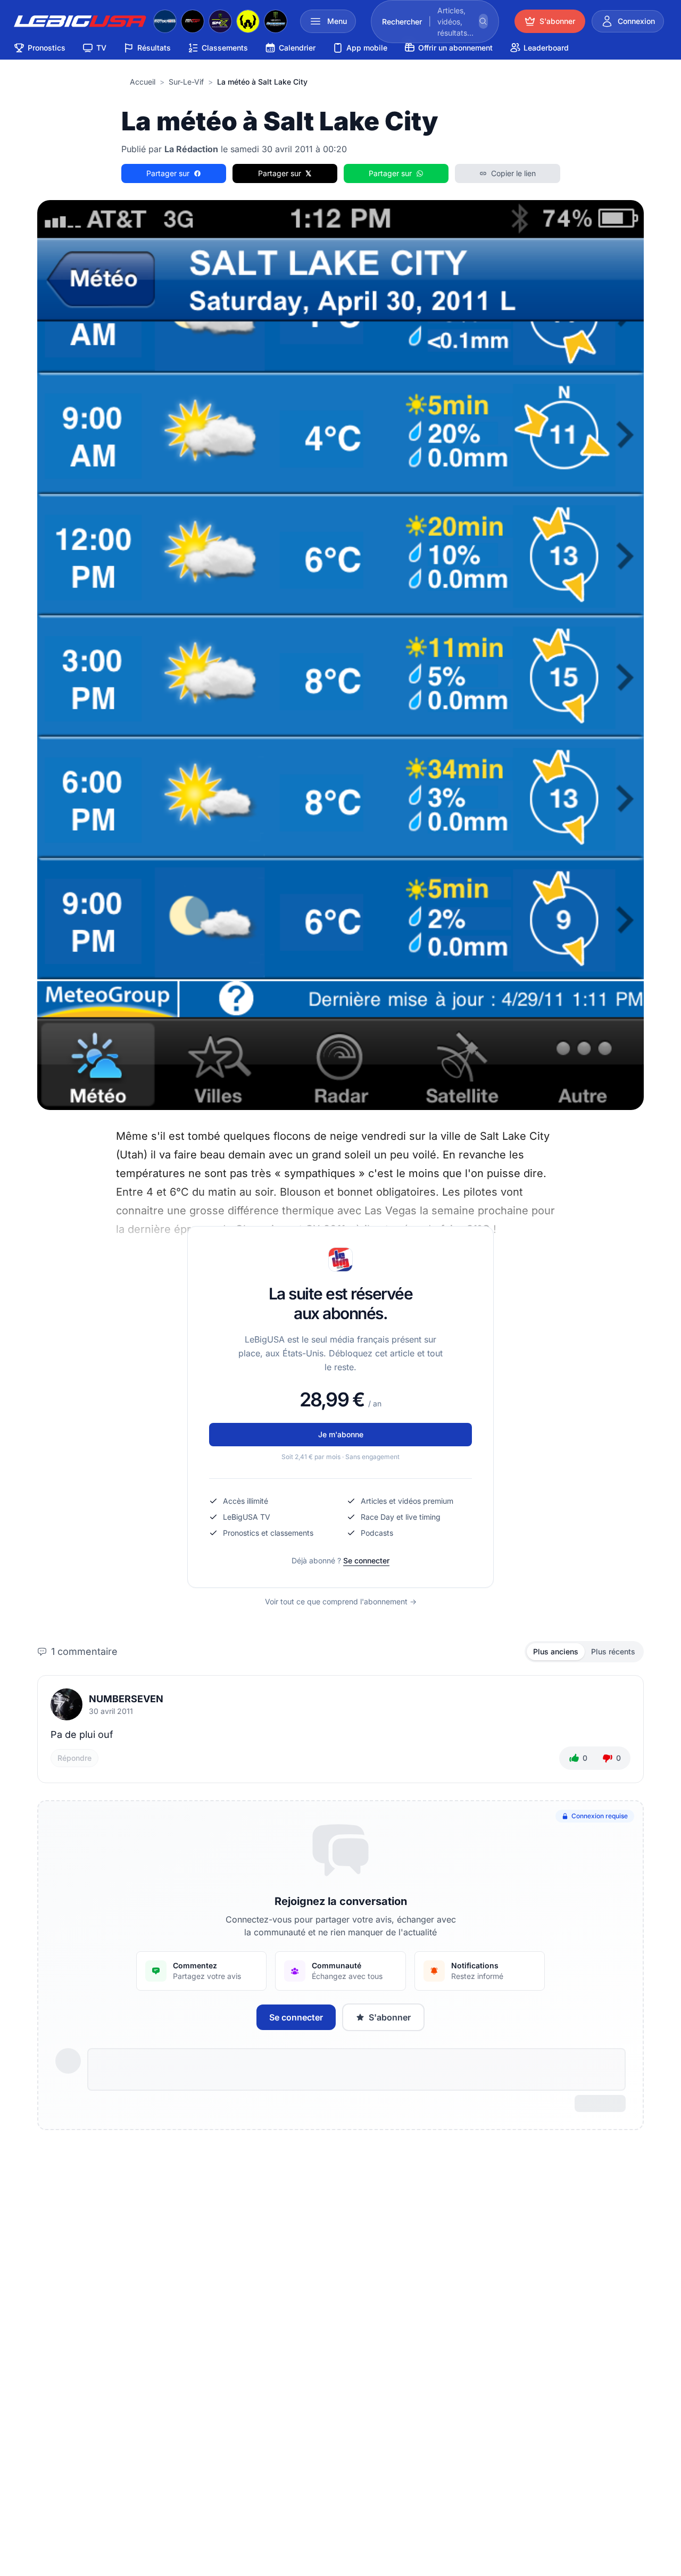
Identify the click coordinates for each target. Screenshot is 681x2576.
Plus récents (613, 1651)
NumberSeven (126, 1699)
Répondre (74, 1758)
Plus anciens (556, 1651)
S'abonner (390, 2017)
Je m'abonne (341, 1434)
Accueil (143, 82)
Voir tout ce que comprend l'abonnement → (341, 1601)
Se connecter (366, 1560)
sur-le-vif (186, 82)
